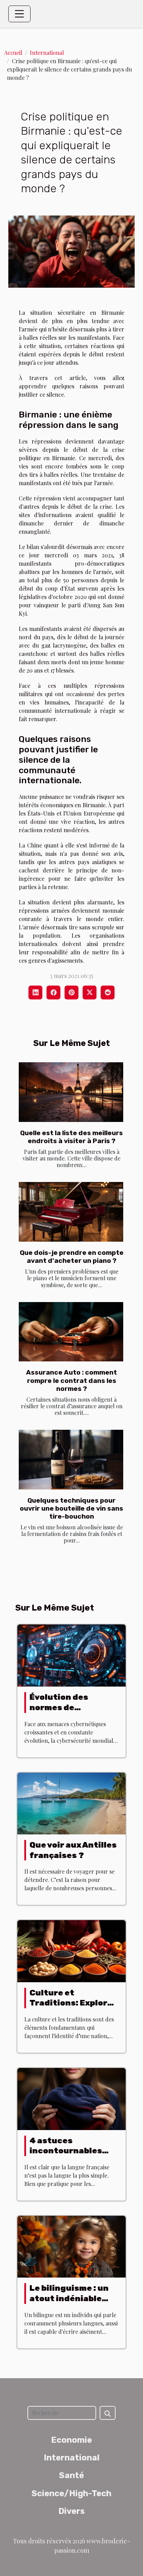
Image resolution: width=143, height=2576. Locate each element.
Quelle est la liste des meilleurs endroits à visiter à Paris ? (71, 1137)
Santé (71, 2475)
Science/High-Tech (71, 2493)
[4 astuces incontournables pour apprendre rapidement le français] (71, 2098)
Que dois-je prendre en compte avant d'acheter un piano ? (72, 1257)
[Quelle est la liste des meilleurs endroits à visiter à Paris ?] (71, 1092)
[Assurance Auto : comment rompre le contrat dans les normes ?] (71, 1332)
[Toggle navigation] (19, 14)
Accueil (13, 53)
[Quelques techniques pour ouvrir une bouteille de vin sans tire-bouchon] (71, 1460)
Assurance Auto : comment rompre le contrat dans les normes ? (71, 1380)
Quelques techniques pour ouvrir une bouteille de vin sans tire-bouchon (71, 1508)
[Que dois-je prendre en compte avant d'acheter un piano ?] (71, 1212)
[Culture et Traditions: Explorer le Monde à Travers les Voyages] (71, 1950)
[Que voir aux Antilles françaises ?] (71, 1803)
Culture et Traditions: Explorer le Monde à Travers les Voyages (73, 2008)
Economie (71, 2440)
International (47, 53)
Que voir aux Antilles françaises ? (73, 1850)
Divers (71, 2511)
